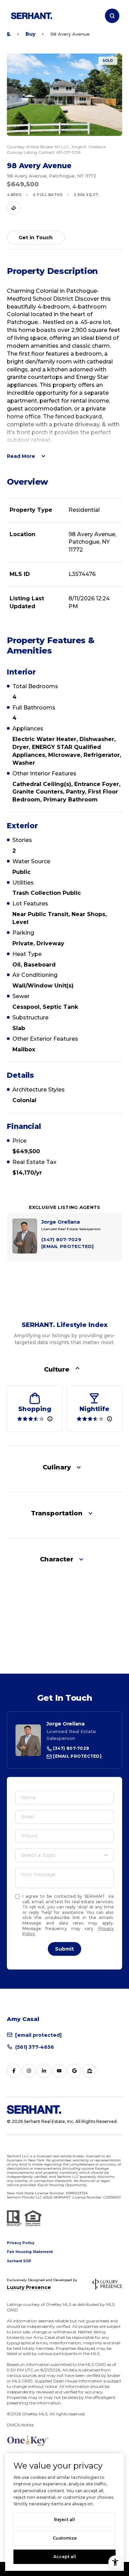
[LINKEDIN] (44, 2071)
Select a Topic (38, 1855)
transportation (57, 1513)
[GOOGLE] (74, 2071)
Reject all (64, 2520)
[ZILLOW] (89, 2071)
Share (14, 208)
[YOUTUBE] (59, 2071)
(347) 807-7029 (70, 1748)
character (57, 1559)
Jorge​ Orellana (66, 1724)
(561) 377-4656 (35, 2047)
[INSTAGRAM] (29, 2071)
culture (57, 1370)
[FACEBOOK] (14, 2071)
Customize (65, 2538)
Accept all (65, 2557)
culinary (57, 1467)
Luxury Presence (29, 2287)
